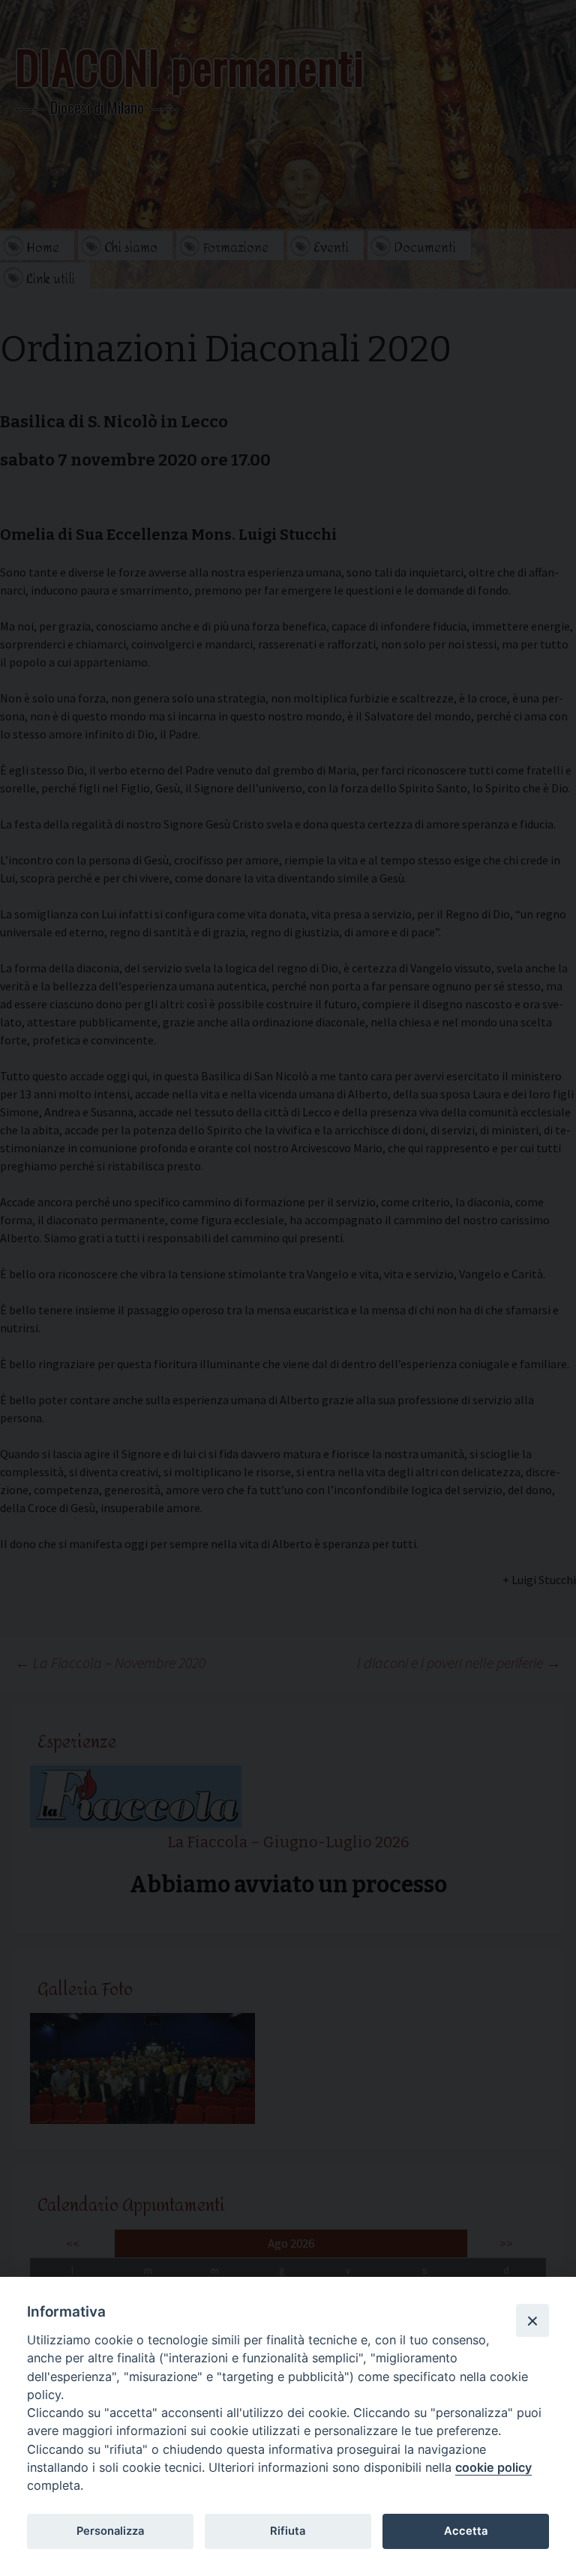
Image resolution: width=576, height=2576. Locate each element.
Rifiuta (288, 2531)
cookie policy (493, 2467)
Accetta (466, 2531)
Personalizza (110, 2531)
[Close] (532, 2320)
